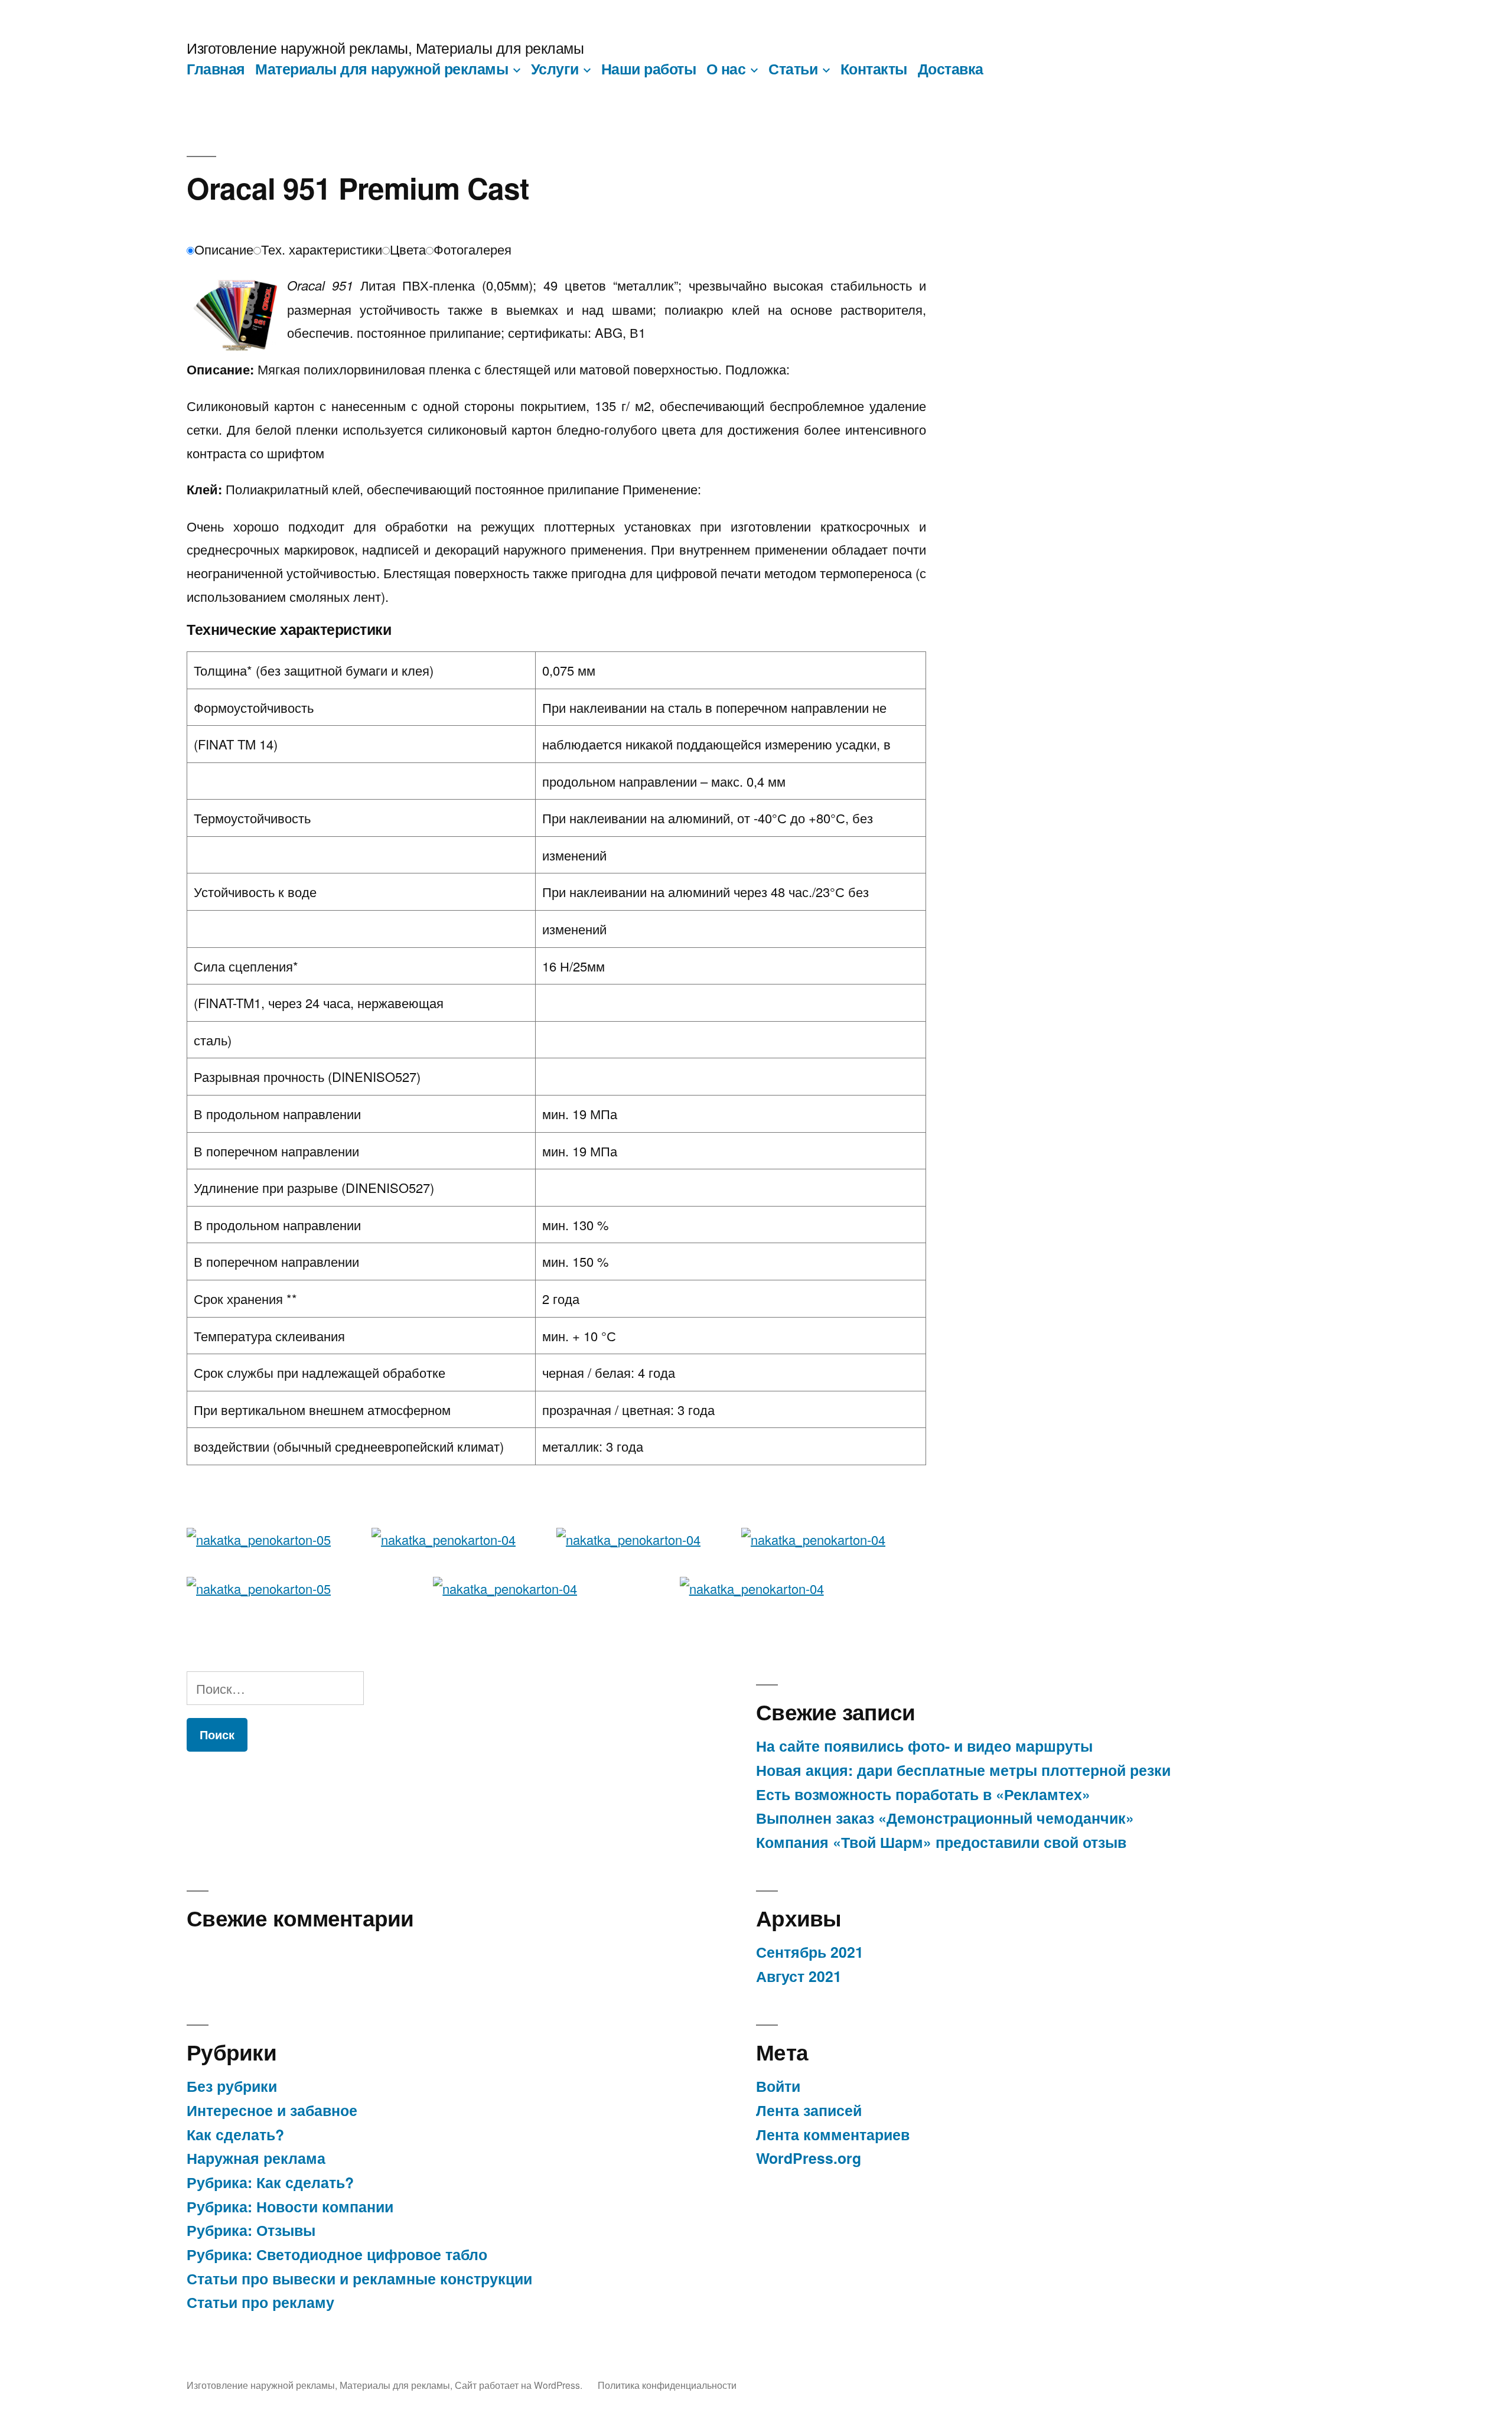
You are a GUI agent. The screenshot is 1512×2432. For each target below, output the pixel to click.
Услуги (555, 69)
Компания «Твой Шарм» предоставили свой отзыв (941, 1842)
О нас (726, 69)
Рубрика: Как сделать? (270, 2182)
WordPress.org (809, 2158)
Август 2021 (799, 1976)
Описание (224, 249)
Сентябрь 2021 (810, 1952)
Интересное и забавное (272, 2110)
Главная (216, 69)
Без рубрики (232, 2086)
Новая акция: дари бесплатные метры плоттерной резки (963, 1770)
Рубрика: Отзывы (251, 2230)
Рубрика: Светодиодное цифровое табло (337, 2254)
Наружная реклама (256, 2158)
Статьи (793, 69)
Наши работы (649, 69)
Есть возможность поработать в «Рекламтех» (923, 1794)
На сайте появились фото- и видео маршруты (924, 1746)
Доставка (951, 69)
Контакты (874, 69)
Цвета (408, 249)
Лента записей (809, 2110)
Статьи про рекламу (260, 2302)
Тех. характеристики (322, 249)
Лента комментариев (833, 2134)
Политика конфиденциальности (667, 2385)
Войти (778, 2086)
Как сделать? (235, 2134)
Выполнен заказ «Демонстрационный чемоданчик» (945, 1818)
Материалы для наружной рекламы (382, 69)
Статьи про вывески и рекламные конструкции (359, 2278)
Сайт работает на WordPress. (520, 2385)
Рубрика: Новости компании (290, 2206)
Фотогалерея (472, 249)
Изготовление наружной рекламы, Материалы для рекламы (385, 48)
